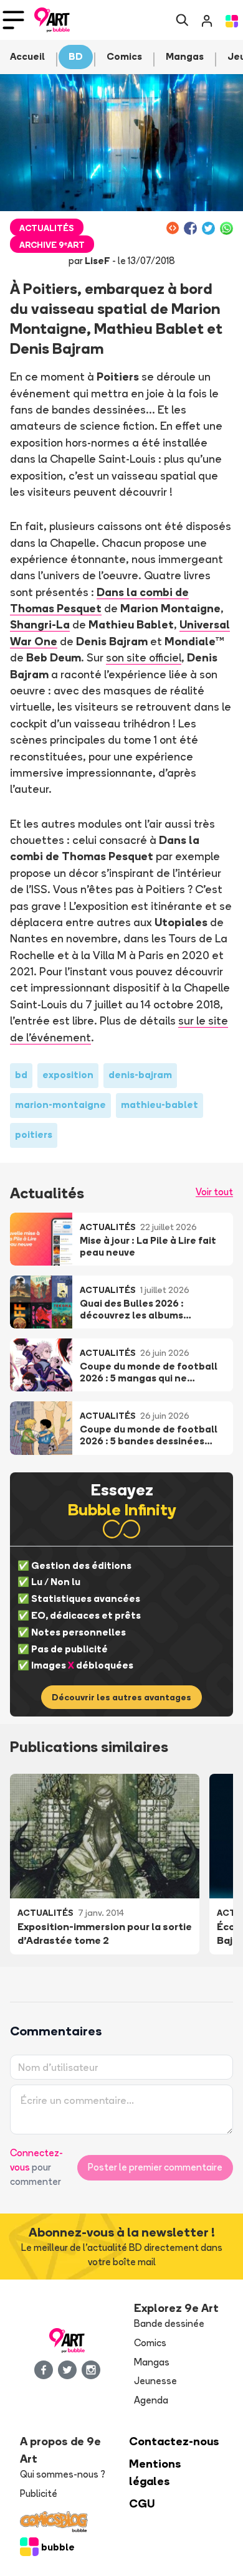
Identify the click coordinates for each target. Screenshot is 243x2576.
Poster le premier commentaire (155, 2167)
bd (21, 1075)
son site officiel (144, 657)
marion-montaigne (60, 1105)
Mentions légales (155, 2472)
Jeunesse (155, 2381)
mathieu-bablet (160, 1105)
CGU (142, 2503)
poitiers (34, 1134)
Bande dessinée (169, 2323)
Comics (150, 2343)
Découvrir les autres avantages (121, 1697)
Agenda (151, 2400)
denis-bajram (140, 1075)
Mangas (152, 2362)
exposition (68, 1075)
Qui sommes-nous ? (63, 2474)
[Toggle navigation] (13, 20)
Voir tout (214, 1192)
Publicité (39, 2493)
